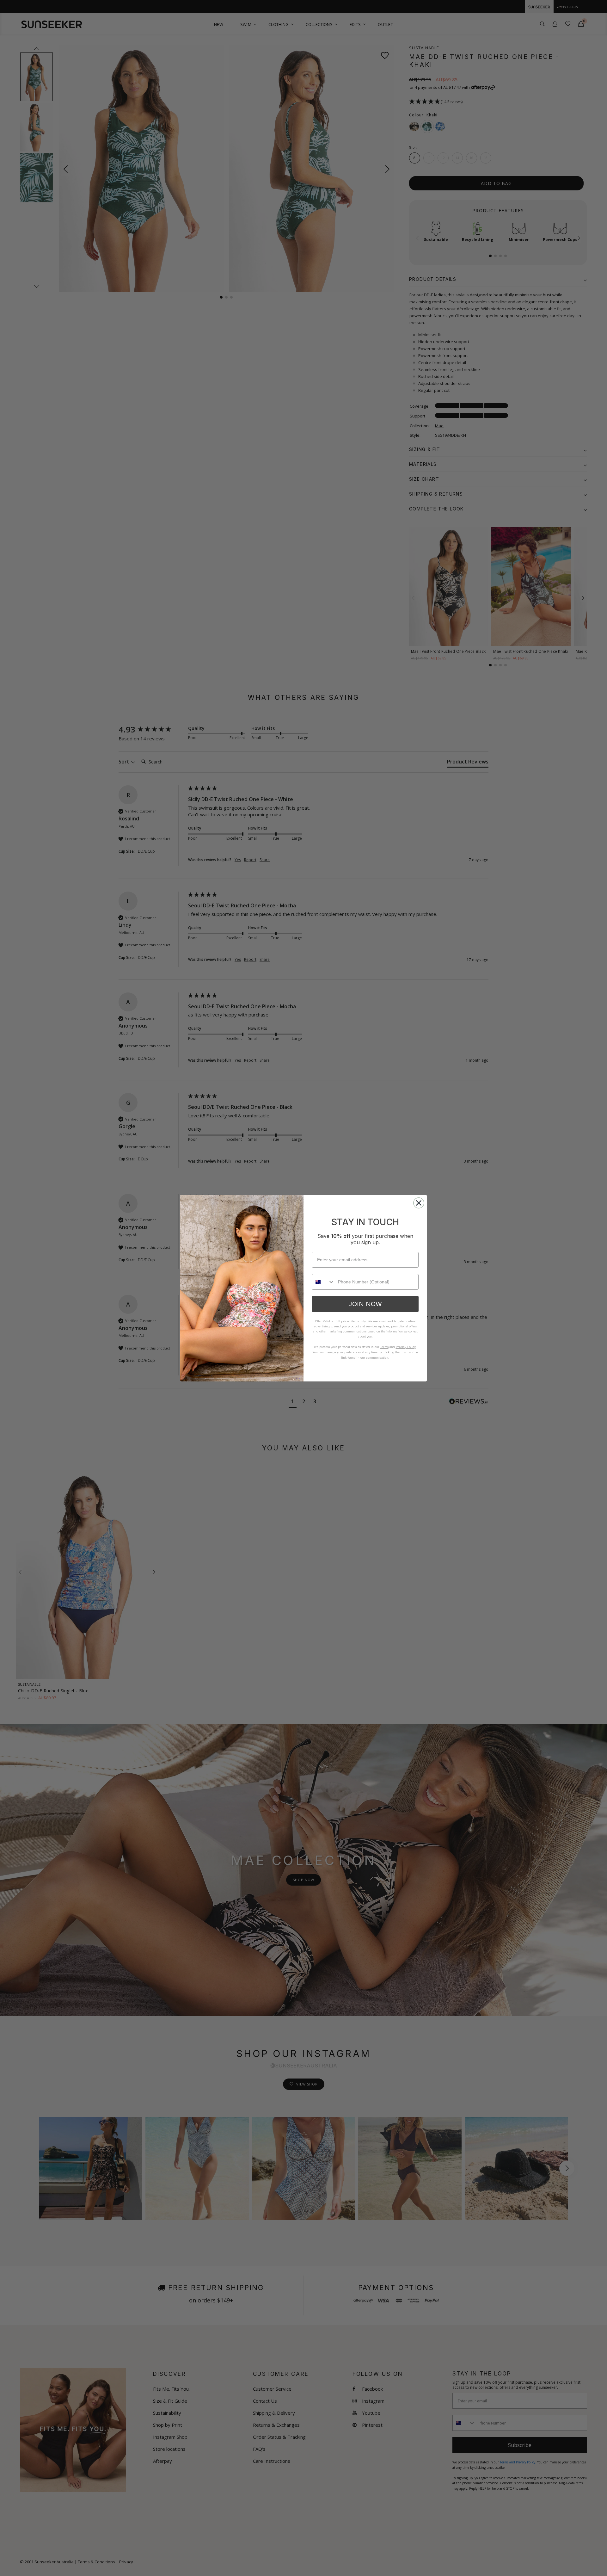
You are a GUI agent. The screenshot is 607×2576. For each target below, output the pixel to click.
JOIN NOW (365, 1304)
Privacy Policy (406, 1347)
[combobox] (323, 1282)
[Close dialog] (419, 1203)
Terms (384, 1347)
